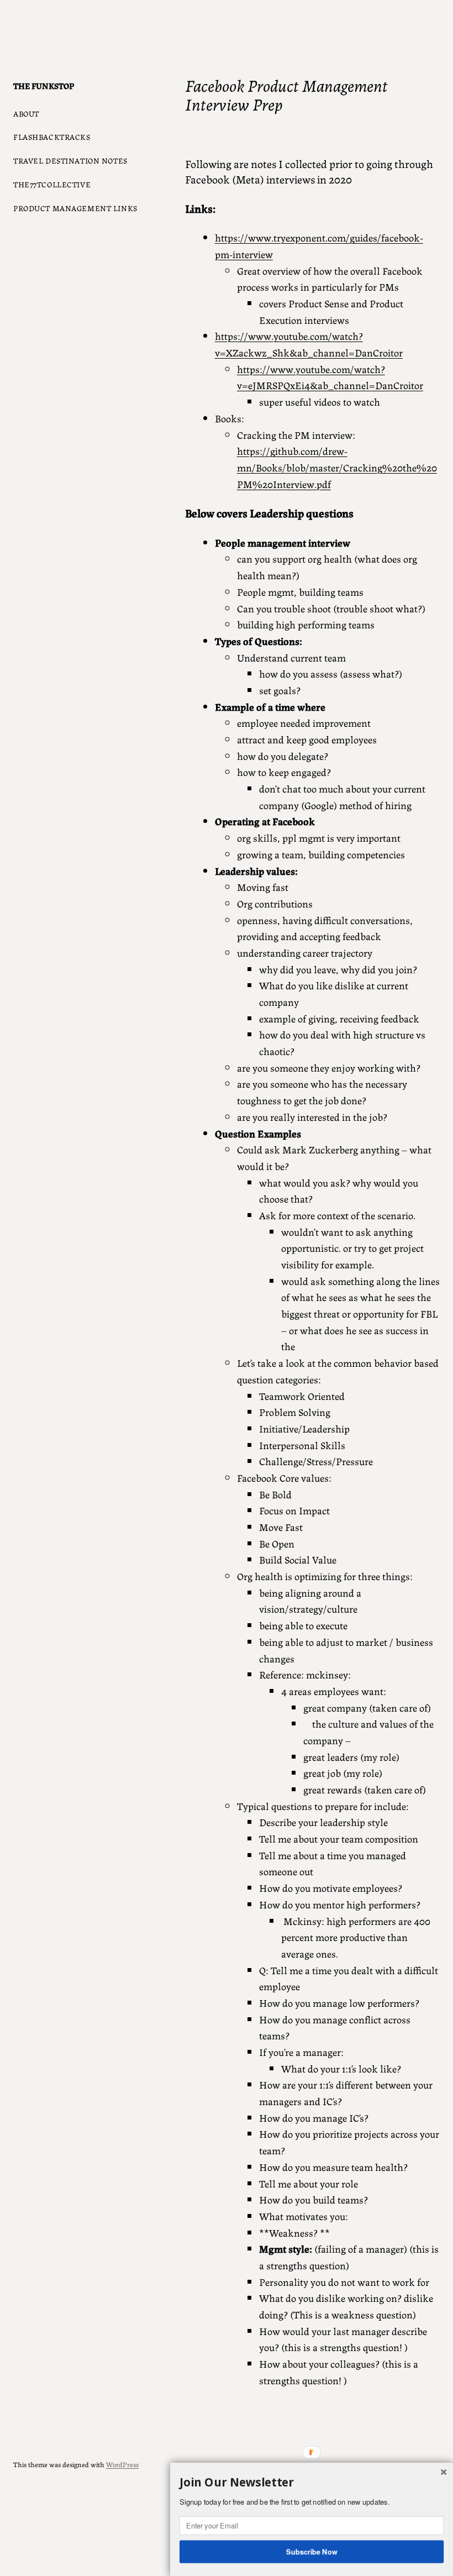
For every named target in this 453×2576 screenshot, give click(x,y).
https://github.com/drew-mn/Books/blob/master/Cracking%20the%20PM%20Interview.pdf (337, 467)
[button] (312, 2483)
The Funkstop (44, 85)
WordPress (122, 2464)
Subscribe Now (312, 2551)
